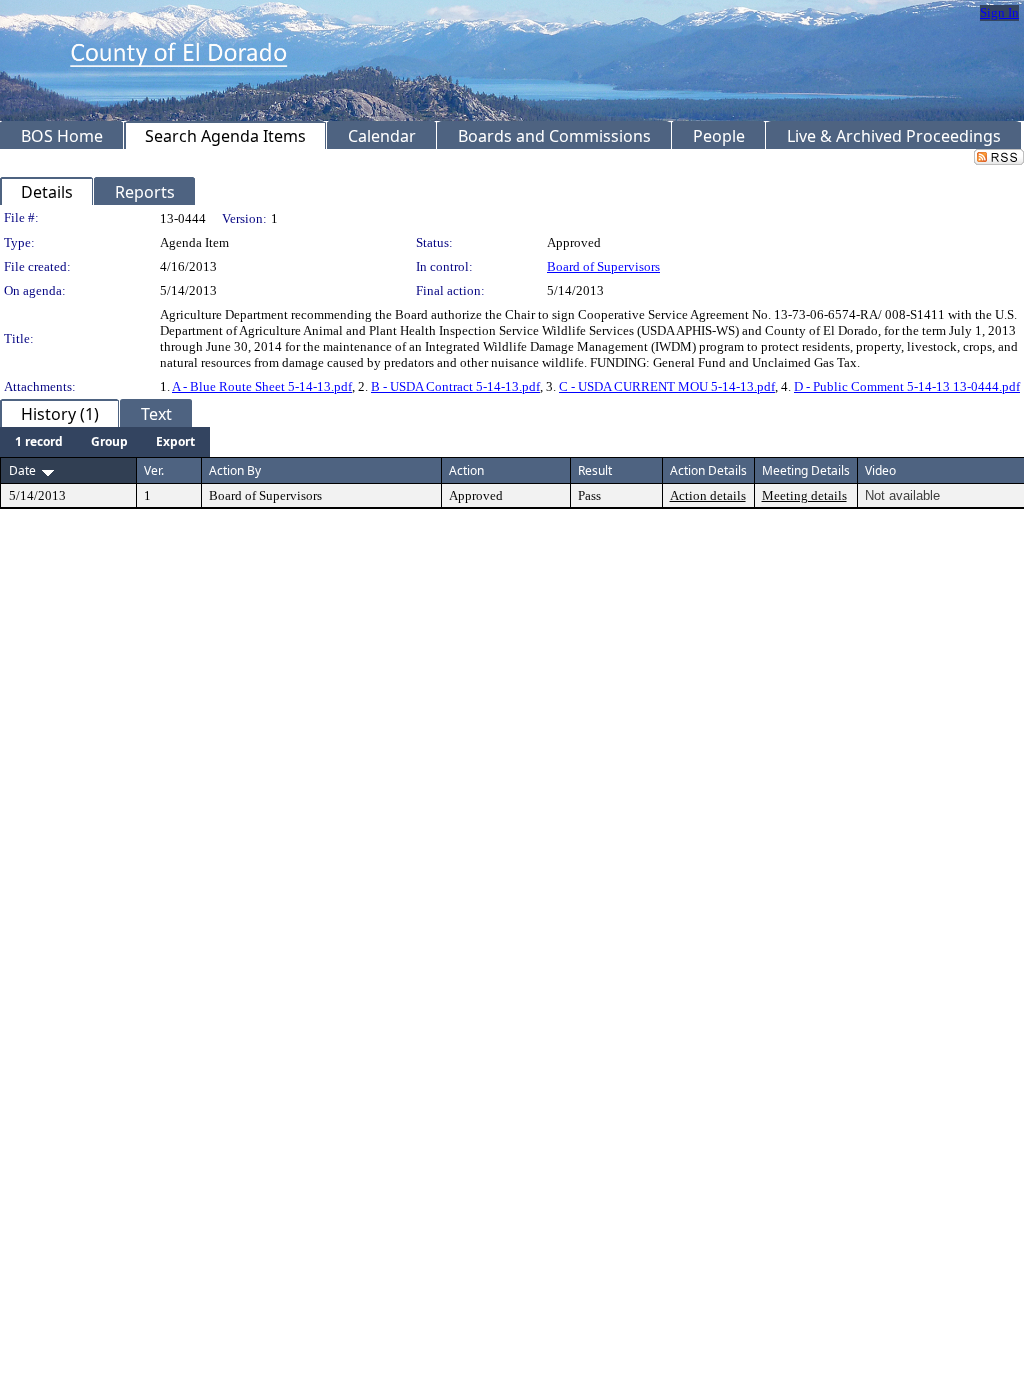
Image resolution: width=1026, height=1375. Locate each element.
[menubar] (105, 442)
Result (595, 470)
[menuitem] (39, 442)
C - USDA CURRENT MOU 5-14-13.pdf (667, 386)
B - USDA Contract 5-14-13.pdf (455, 386)
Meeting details (804, 495)
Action (466, 470)
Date (22, 470)
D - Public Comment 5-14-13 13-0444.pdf (907, 386)
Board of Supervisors (603, 266)
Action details (708, 495)
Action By (235, 470)
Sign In (999, 12)
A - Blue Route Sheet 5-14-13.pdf (262, 386)
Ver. (154, 470)
